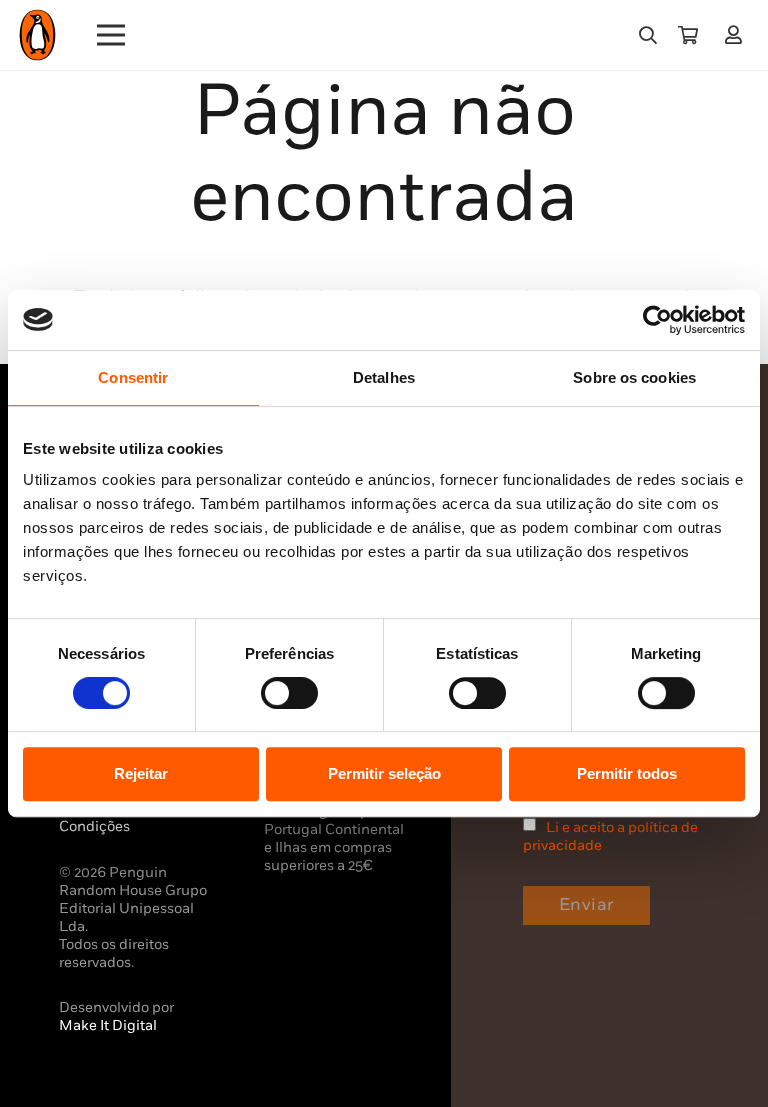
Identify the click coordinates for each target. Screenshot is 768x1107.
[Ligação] (737, 34)
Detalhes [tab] (384, 377)
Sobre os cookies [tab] (634, 377)
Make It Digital (108, 1025)
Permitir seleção (384, 773)
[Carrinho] (688, 35)
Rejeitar (141, 773)
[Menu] (111, 35)
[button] (648, 35)
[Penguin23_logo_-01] (37, 35)
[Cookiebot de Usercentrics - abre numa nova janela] (657, 320)
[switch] (289, 693)
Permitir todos (627, 773)
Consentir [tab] (133, 377)
